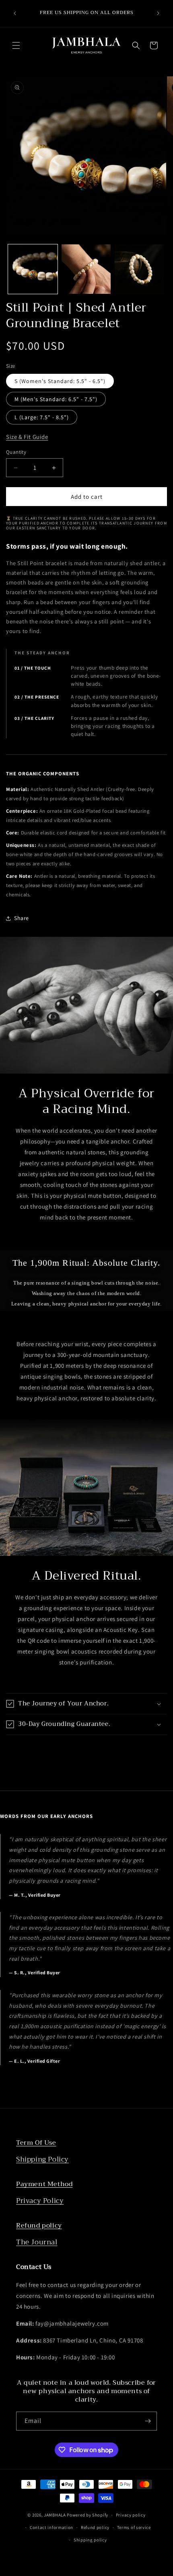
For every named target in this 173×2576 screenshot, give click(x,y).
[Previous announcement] (15, 13)
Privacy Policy (40, 2201)
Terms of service (134, 2527)
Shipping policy (90, 2540)
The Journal (37, 2242)
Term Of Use (36, 2143)
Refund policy (39, 2226)
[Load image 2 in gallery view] (86, 269)
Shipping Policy (42, 2159)
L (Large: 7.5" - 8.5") (42, 417)
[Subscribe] (148, 2421)
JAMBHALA (55, 2515)
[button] (16, 45)
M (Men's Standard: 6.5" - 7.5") (56, 399)
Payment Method (44, 2184)
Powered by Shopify (88, 2515)
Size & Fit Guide (27, 437)
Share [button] (22, 918)
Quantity (16, 452)
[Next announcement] (158, 13)
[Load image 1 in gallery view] (33, 269)
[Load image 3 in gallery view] (139, 269)
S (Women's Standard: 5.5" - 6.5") (60, 381)
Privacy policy (131, 2515)
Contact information (51, 2527)
